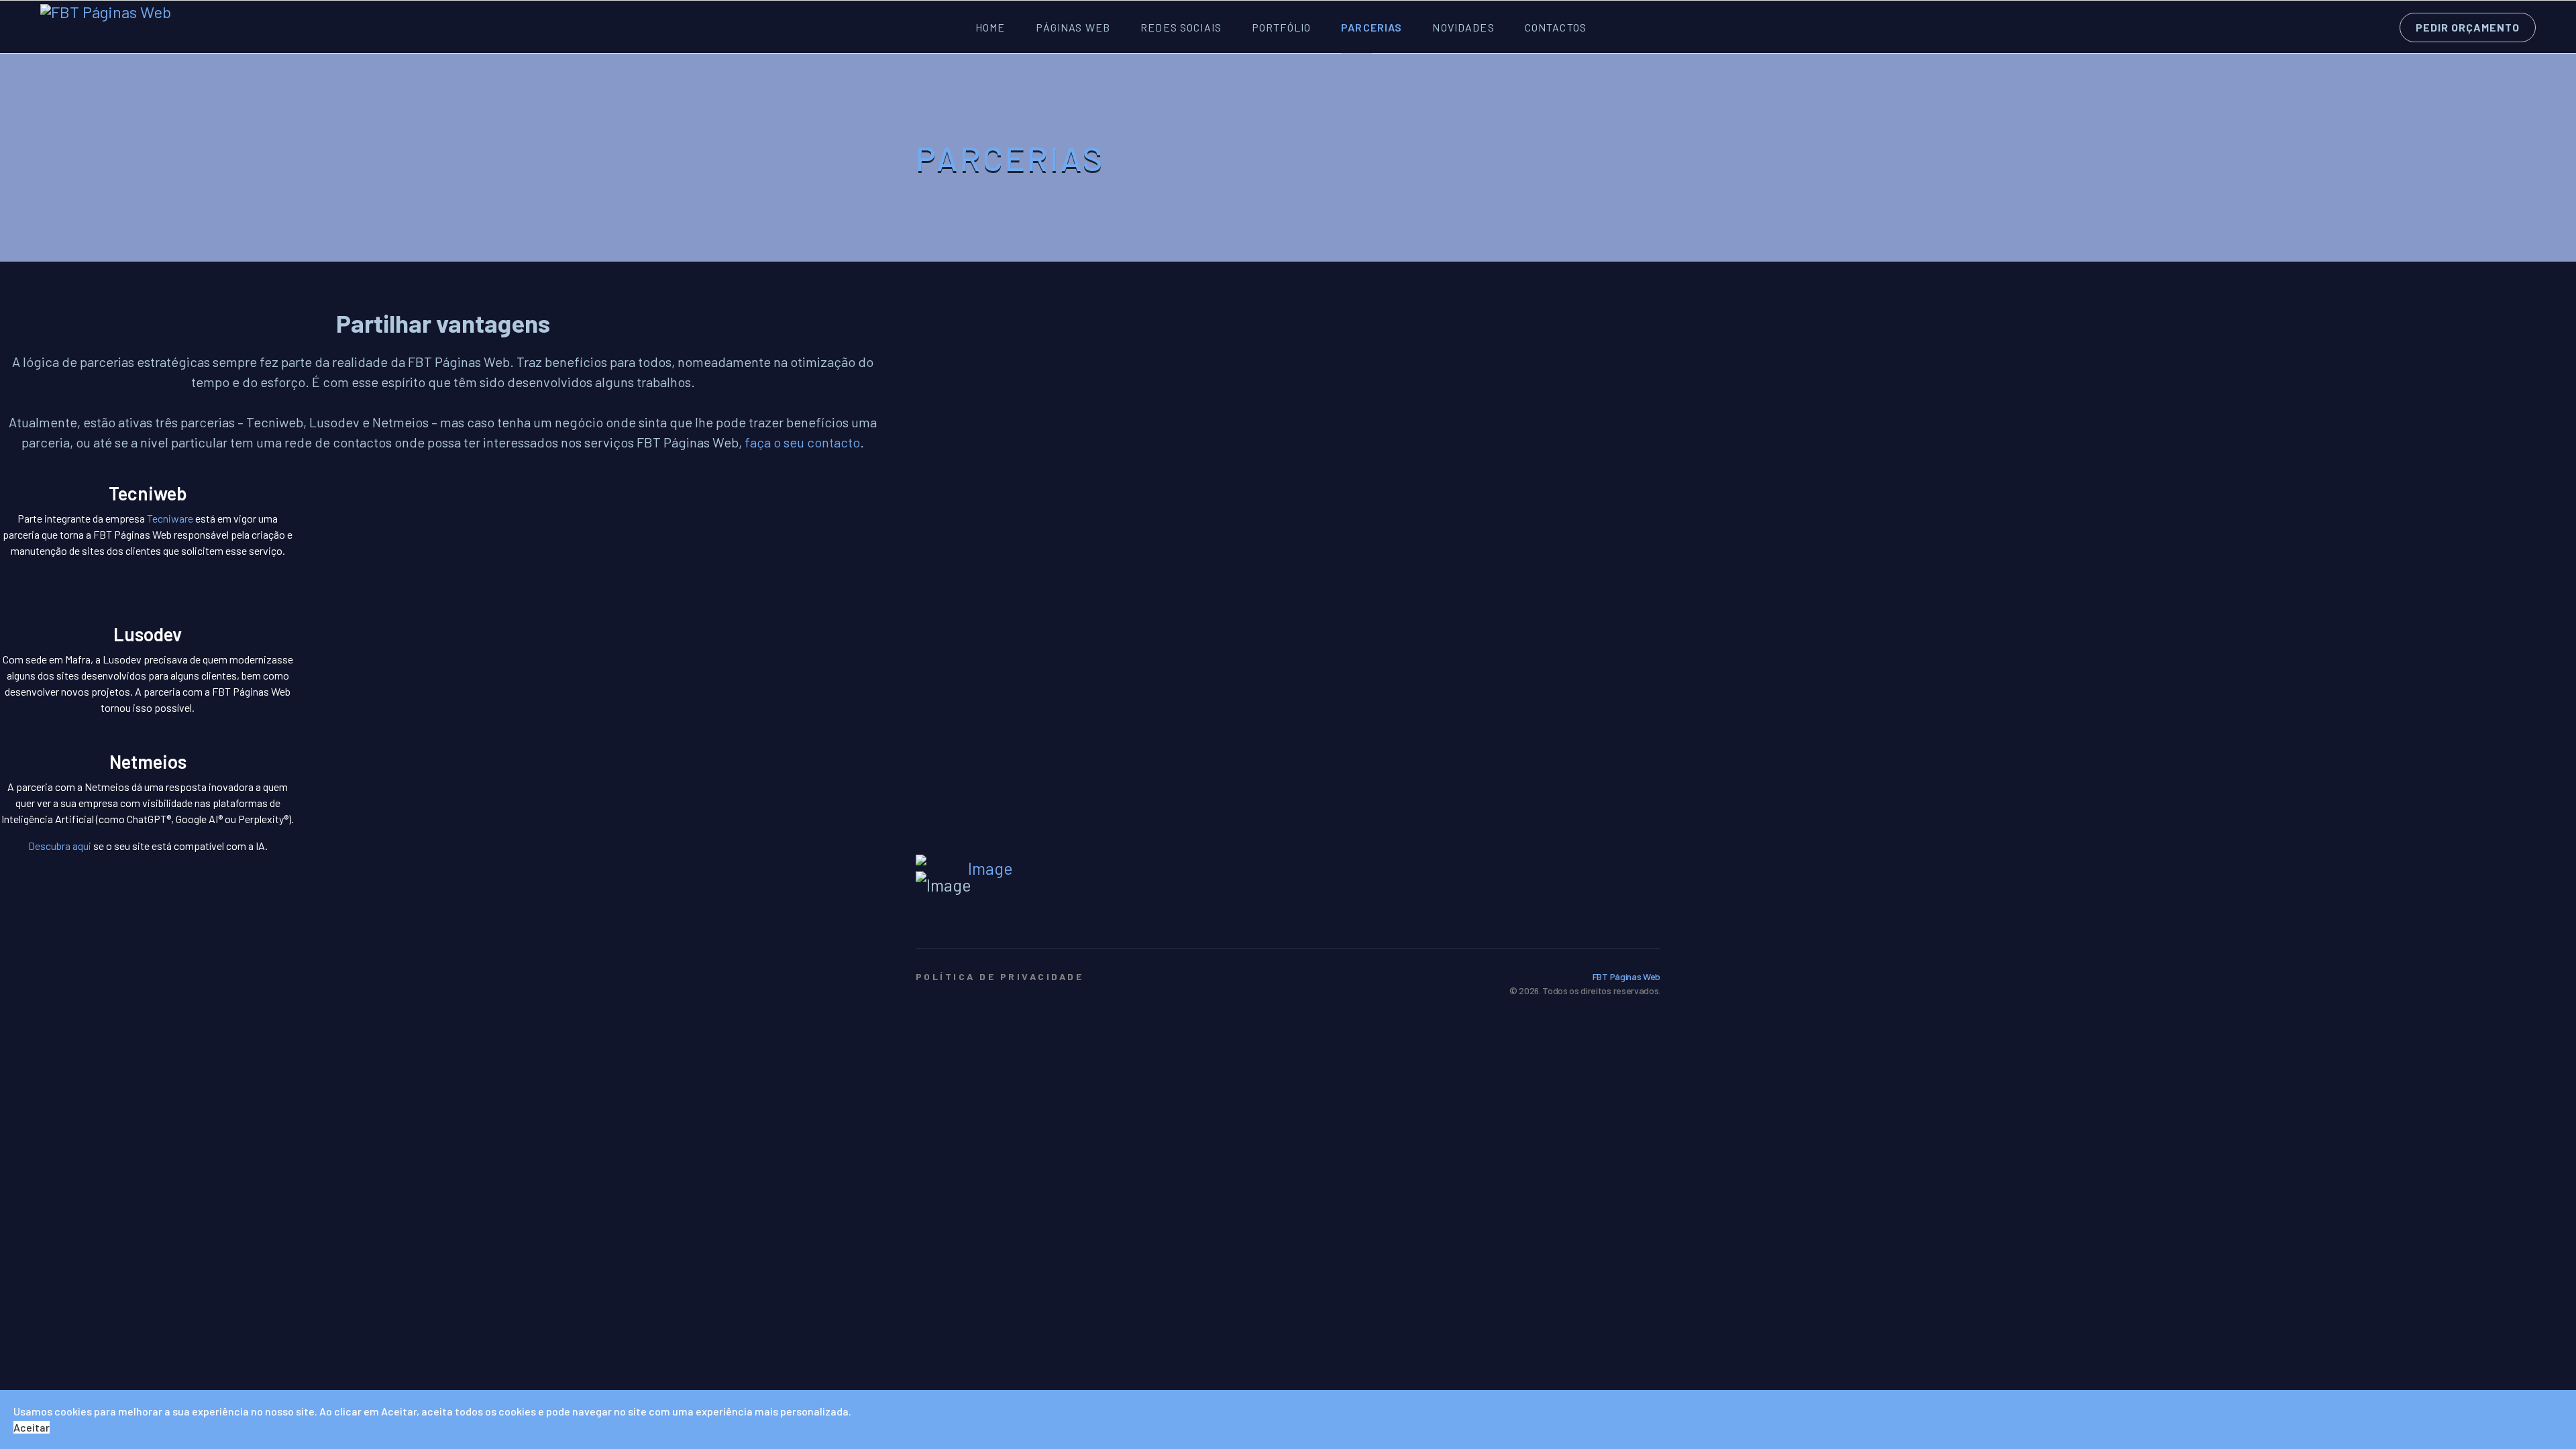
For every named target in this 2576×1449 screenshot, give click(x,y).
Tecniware (170, 518)
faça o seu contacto (802, 442)
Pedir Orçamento (2468, 27)
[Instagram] (1651, 918)
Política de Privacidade (1000, 976)
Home (990, 27)
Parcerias (1372, 27)
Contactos (1556, 27)
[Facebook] (1624, 918)
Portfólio (1281, 27)
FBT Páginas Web (1626, 976)
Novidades (1463, 27)
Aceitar (32, 1427)
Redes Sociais (1181, 27)
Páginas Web (1073, 27)
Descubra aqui (60, 846)
